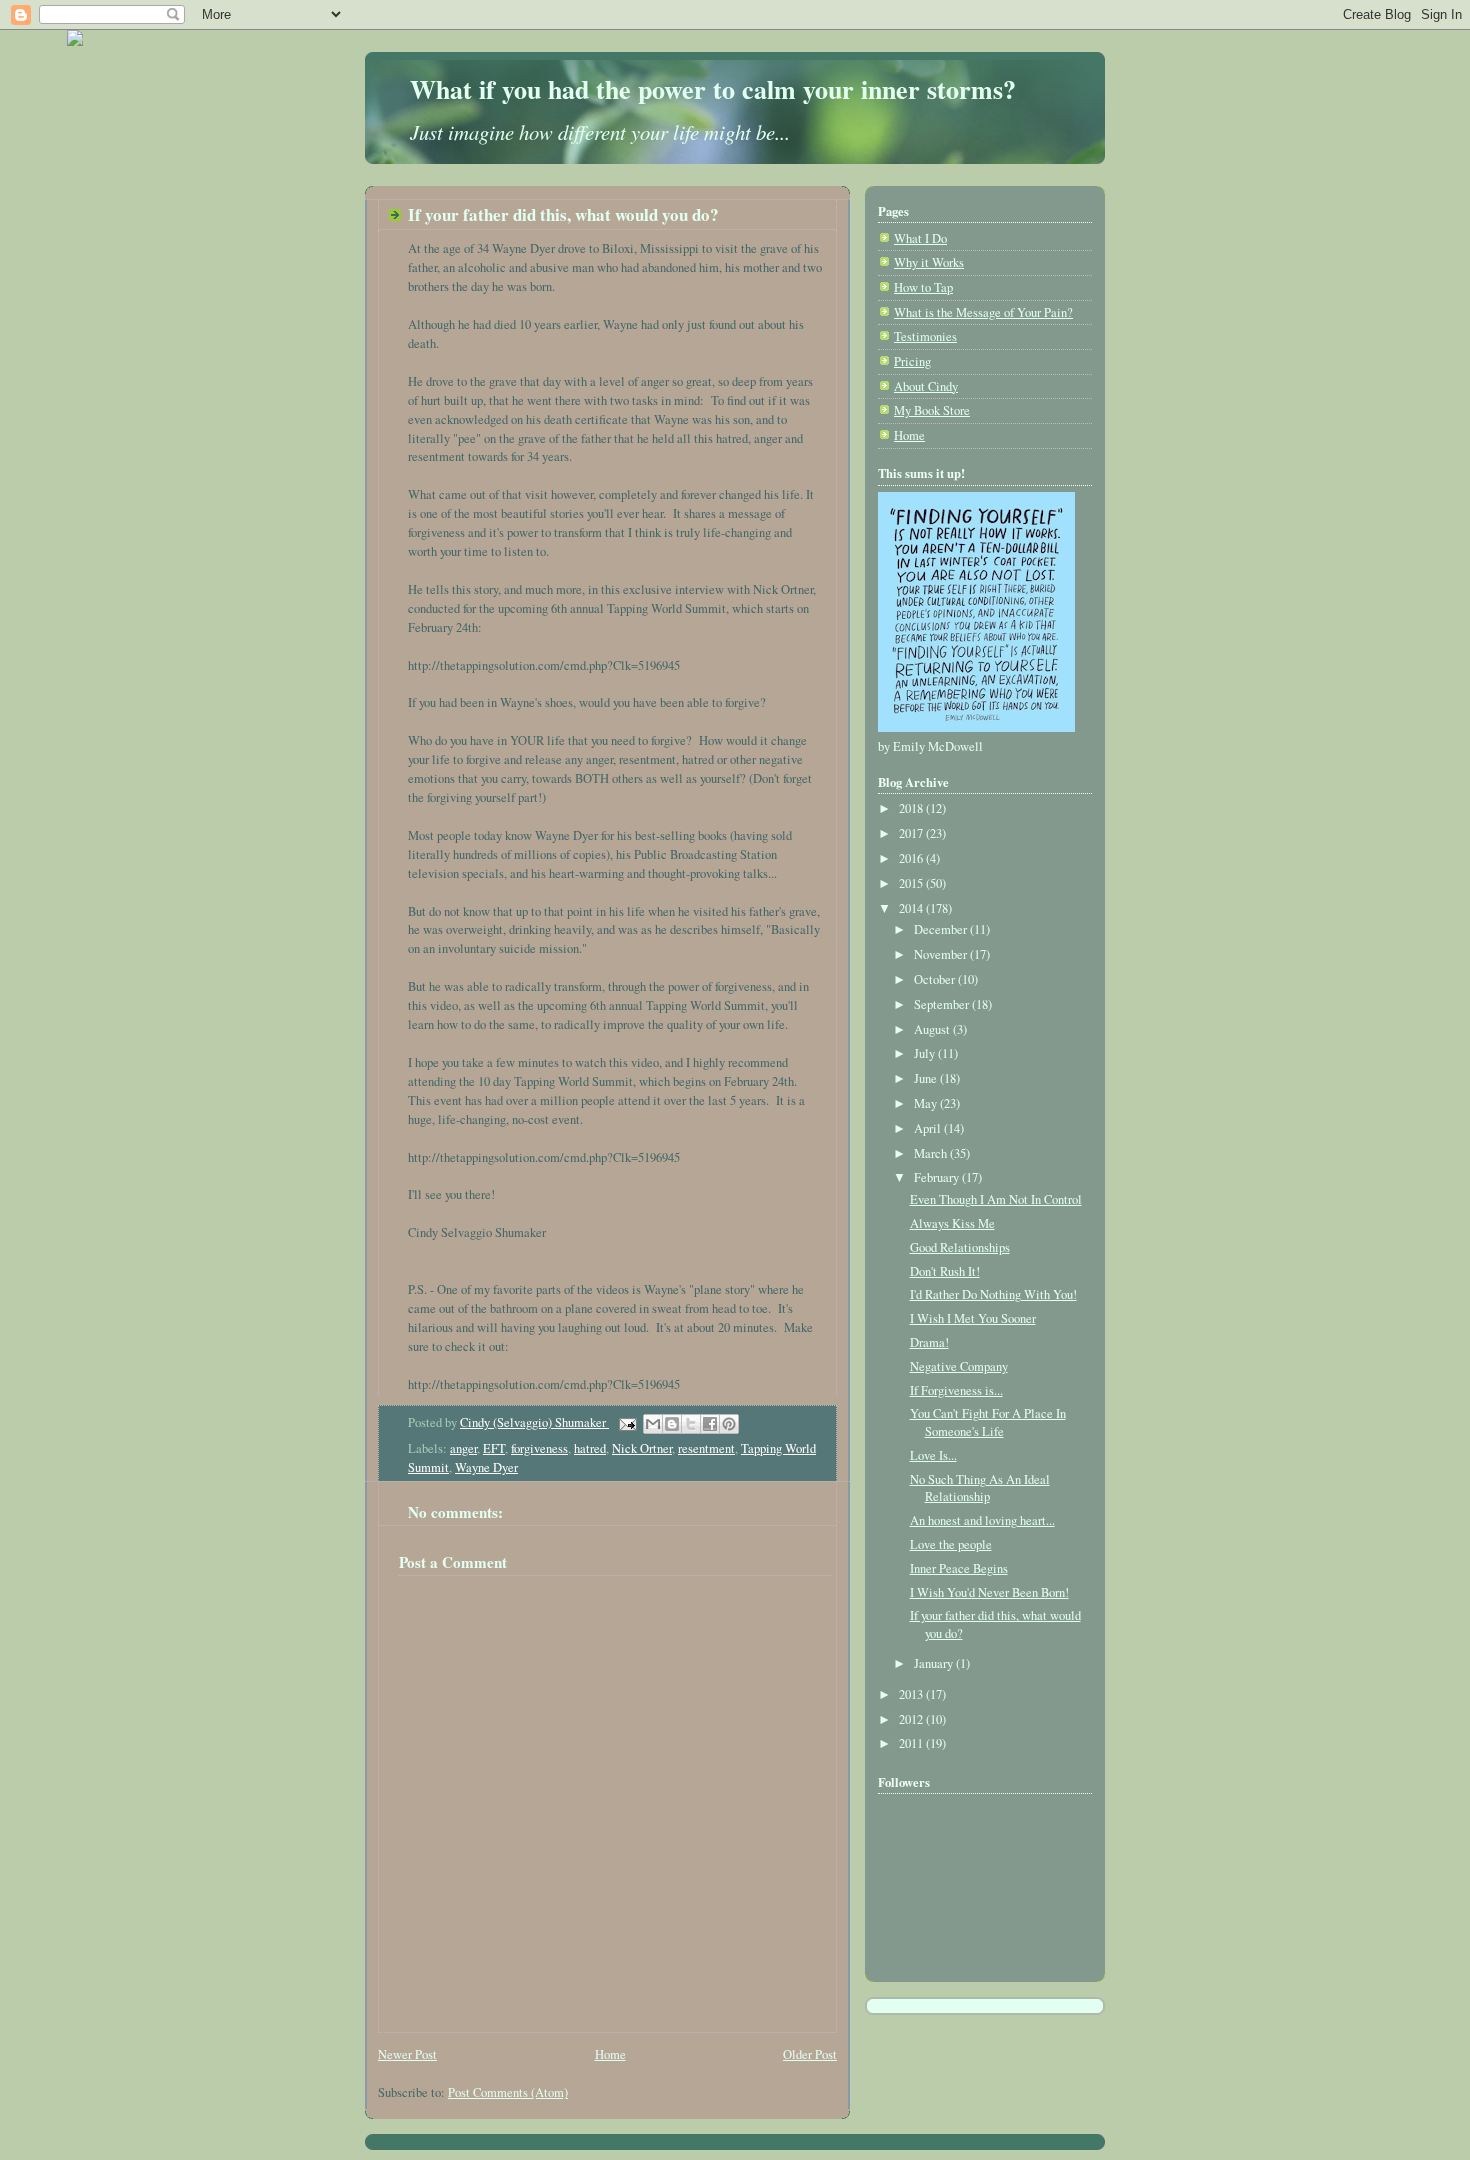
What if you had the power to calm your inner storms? (713, 89)
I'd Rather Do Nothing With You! (993, 1294)
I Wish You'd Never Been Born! (989, 1592)
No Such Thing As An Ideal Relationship (980, 1488)
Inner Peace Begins (959, 1568)
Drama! (929, 1342)
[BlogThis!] (672, 1424)
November (942, 954)
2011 (912, 1743)
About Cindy (926, 386)
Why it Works (929, 262)
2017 (912, 833)
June (927, 1078)
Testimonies (925, 336)
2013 (912, 1694)
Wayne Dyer (486, 1467)
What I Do (920, 238)
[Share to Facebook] (710, 1424)
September (943, 1004)
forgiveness (539, 1448)
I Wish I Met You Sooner (973, 1318)
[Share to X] (691, 1424)
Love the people (951, 1544)
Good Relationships (960, 1247)
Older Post (810, 2054)
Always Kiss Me (952, 1223)
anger (463, 1448)
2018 (912, 808)
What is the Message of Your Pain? (983, 312)
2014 (912, 908)
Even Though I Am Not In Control (996, 1199)
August (933, 1029)
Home (610, 2054)
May (927, 1103)
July (926, 1053)
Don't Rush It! (945, 1271)
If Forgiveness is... (956, 1390)
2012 (912, 1719)
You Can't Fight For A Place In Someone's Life (988, 1422)
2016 (912, 858)
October (936, 979)
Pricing (912, 361)
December (942, 929)
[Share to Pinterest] (729, 1424)
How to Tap (923, 287)
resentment (706, 1448)
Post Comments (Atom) (508, 2092)
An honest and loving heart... (982, 1520)
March (932, 1153)
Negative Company (959, 1366)
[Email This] (653, 1424)
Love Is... (933, 1455)
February (938, 1177)
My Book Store (932, 410)
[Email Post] (626, 1422)
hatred (590, 1448)
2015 (912, 883)
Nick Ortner (642, 1448)
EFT (494, 1448)
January (935, 1663)
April (929, 1128)
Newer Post (407, 2054)
